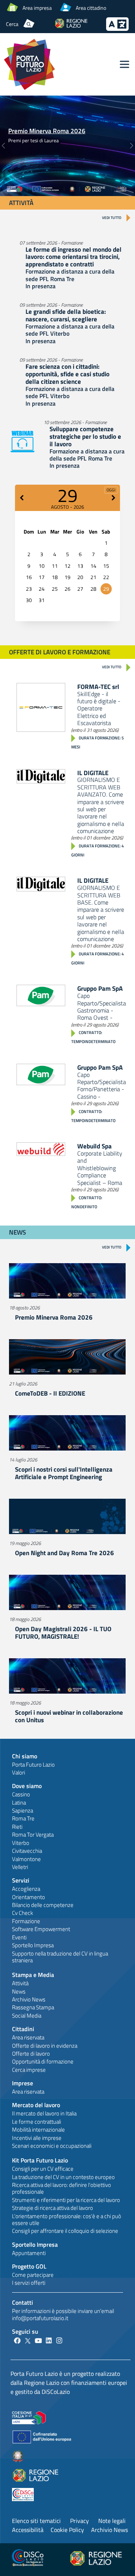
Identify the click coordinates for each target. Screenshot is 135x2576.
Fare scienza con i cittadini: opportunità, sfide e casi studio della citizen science (67, 374)
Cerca (12, 24)
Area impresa (37, 8)
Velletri (20, 1867)
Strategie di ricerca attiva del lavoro (52, 2208)
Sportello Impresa (33, 1945)
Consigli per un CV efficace (43, 2169)
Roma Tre (23, 1818)
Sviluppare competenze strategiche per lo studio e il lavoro (85, 436)
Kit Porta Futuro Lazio (40, 2160)
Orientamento (28, 1897)
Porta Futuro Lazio (33, 1765)
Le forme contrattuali (37, 2122)
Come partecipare (33, 2275)
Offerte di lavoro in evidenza (45, 2046)
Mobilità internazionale (38, 2130)
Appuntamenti (29, 2253)
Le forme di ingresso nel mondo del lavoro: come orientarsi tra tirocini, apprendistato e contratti (73, 257)
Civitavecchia (27, 1851)
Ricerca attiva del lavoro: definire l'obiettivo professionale (61, 2188)
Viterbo (21, 1843)
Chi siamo (25, 1756)
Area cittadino (91, 8)
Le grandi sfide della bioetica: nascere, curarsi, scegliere (66, 315)
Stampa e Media (33, 1975)
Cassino (21, 1794)
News (19, 1991)
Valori (19, 1772)
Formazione (26, 1921)
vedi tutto (112, 218)
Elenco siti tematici (36, 2521)
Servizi (21, 1880)
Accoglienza (26, 1889)
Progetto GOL (29, 2266)
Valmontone (26, 1859)
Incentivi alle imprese (37, 2138)
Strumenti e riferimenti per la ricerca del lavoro (66, 2200)
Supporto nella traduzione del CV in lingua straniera (60, 1957)
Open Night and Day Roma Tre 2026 (64, 1553)
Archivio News (29, 1999)
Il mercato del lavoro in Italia (44, 2113)
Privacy (79, 2521)
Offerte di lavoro (31, 2054)
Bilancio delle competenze (43, 1905)
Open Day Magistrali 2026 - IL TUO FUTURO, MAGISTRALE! (63, 1632)
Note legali (112, 2521)
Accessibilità (28, 2530)
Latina (19, 1803)
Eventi (19, 1937)
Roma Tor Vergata (33, 1835)
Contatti (22, 2302)
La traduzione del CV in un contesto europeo (63, 2177)
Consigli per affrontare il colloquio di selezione (65, 2231)
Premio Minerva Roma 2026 (47, 131)
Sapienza (22, 1810)
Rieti (17, 1827)
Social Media (27, 2016)
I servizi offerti (29, 2283)
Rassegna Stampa (33, 2007)
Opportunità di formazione (43, 2061)
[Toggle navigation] (124, 64)
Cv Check (22, 1913)
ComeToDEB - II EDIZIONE (50, 1393)
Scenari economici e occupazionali (52, 2146)
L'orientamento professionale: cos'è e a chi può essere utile (67, 2219)
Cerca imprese (29, 2070)
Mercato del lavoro (36, 2105)
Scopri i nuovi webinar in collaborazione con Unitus (69, 1716)
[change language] (117, 29)
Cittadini (23, 2029)
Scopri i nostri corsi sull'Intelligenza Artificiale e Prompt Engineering (64, 1473)
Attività (20, 1983)
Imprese (22, 2083)
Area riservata (28, 2037)
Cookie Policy (67, 2530)
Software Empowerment (41, 1929)
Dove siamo (27, 1786)
